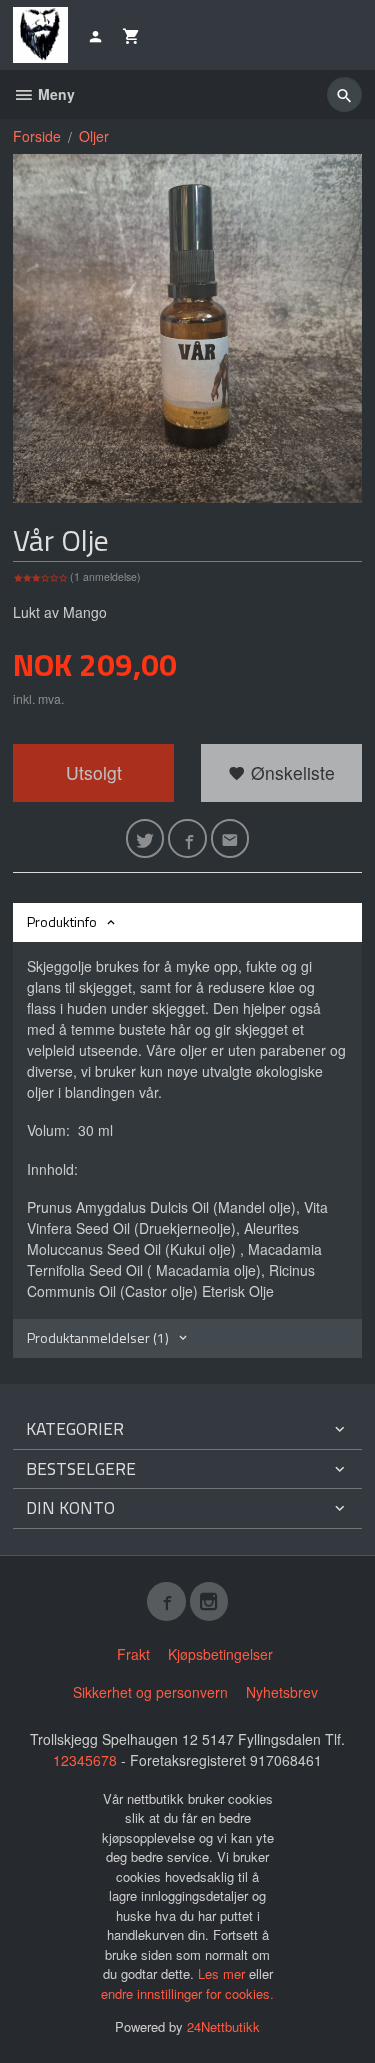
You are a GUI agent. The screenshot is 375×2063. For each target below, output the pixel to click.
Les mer (223, 1973)
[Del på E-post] (230, 838)
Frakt (133, 1654)
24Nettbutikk (223, 2026)
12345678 (85, 1760)
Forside (37, 136)
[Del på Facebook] (187, 838)
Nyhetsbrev (282, 1692)
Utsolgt (94, 772)
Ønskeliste (290, 772)
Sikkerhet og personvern (150, 1692)
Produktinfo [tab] (62, 921)
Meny (54, 94)
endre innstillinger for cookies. (187, 1993)
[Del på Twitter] (145, 838)
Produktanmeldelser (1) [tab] (98, 1337)
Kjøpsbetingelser (220, 1654)
